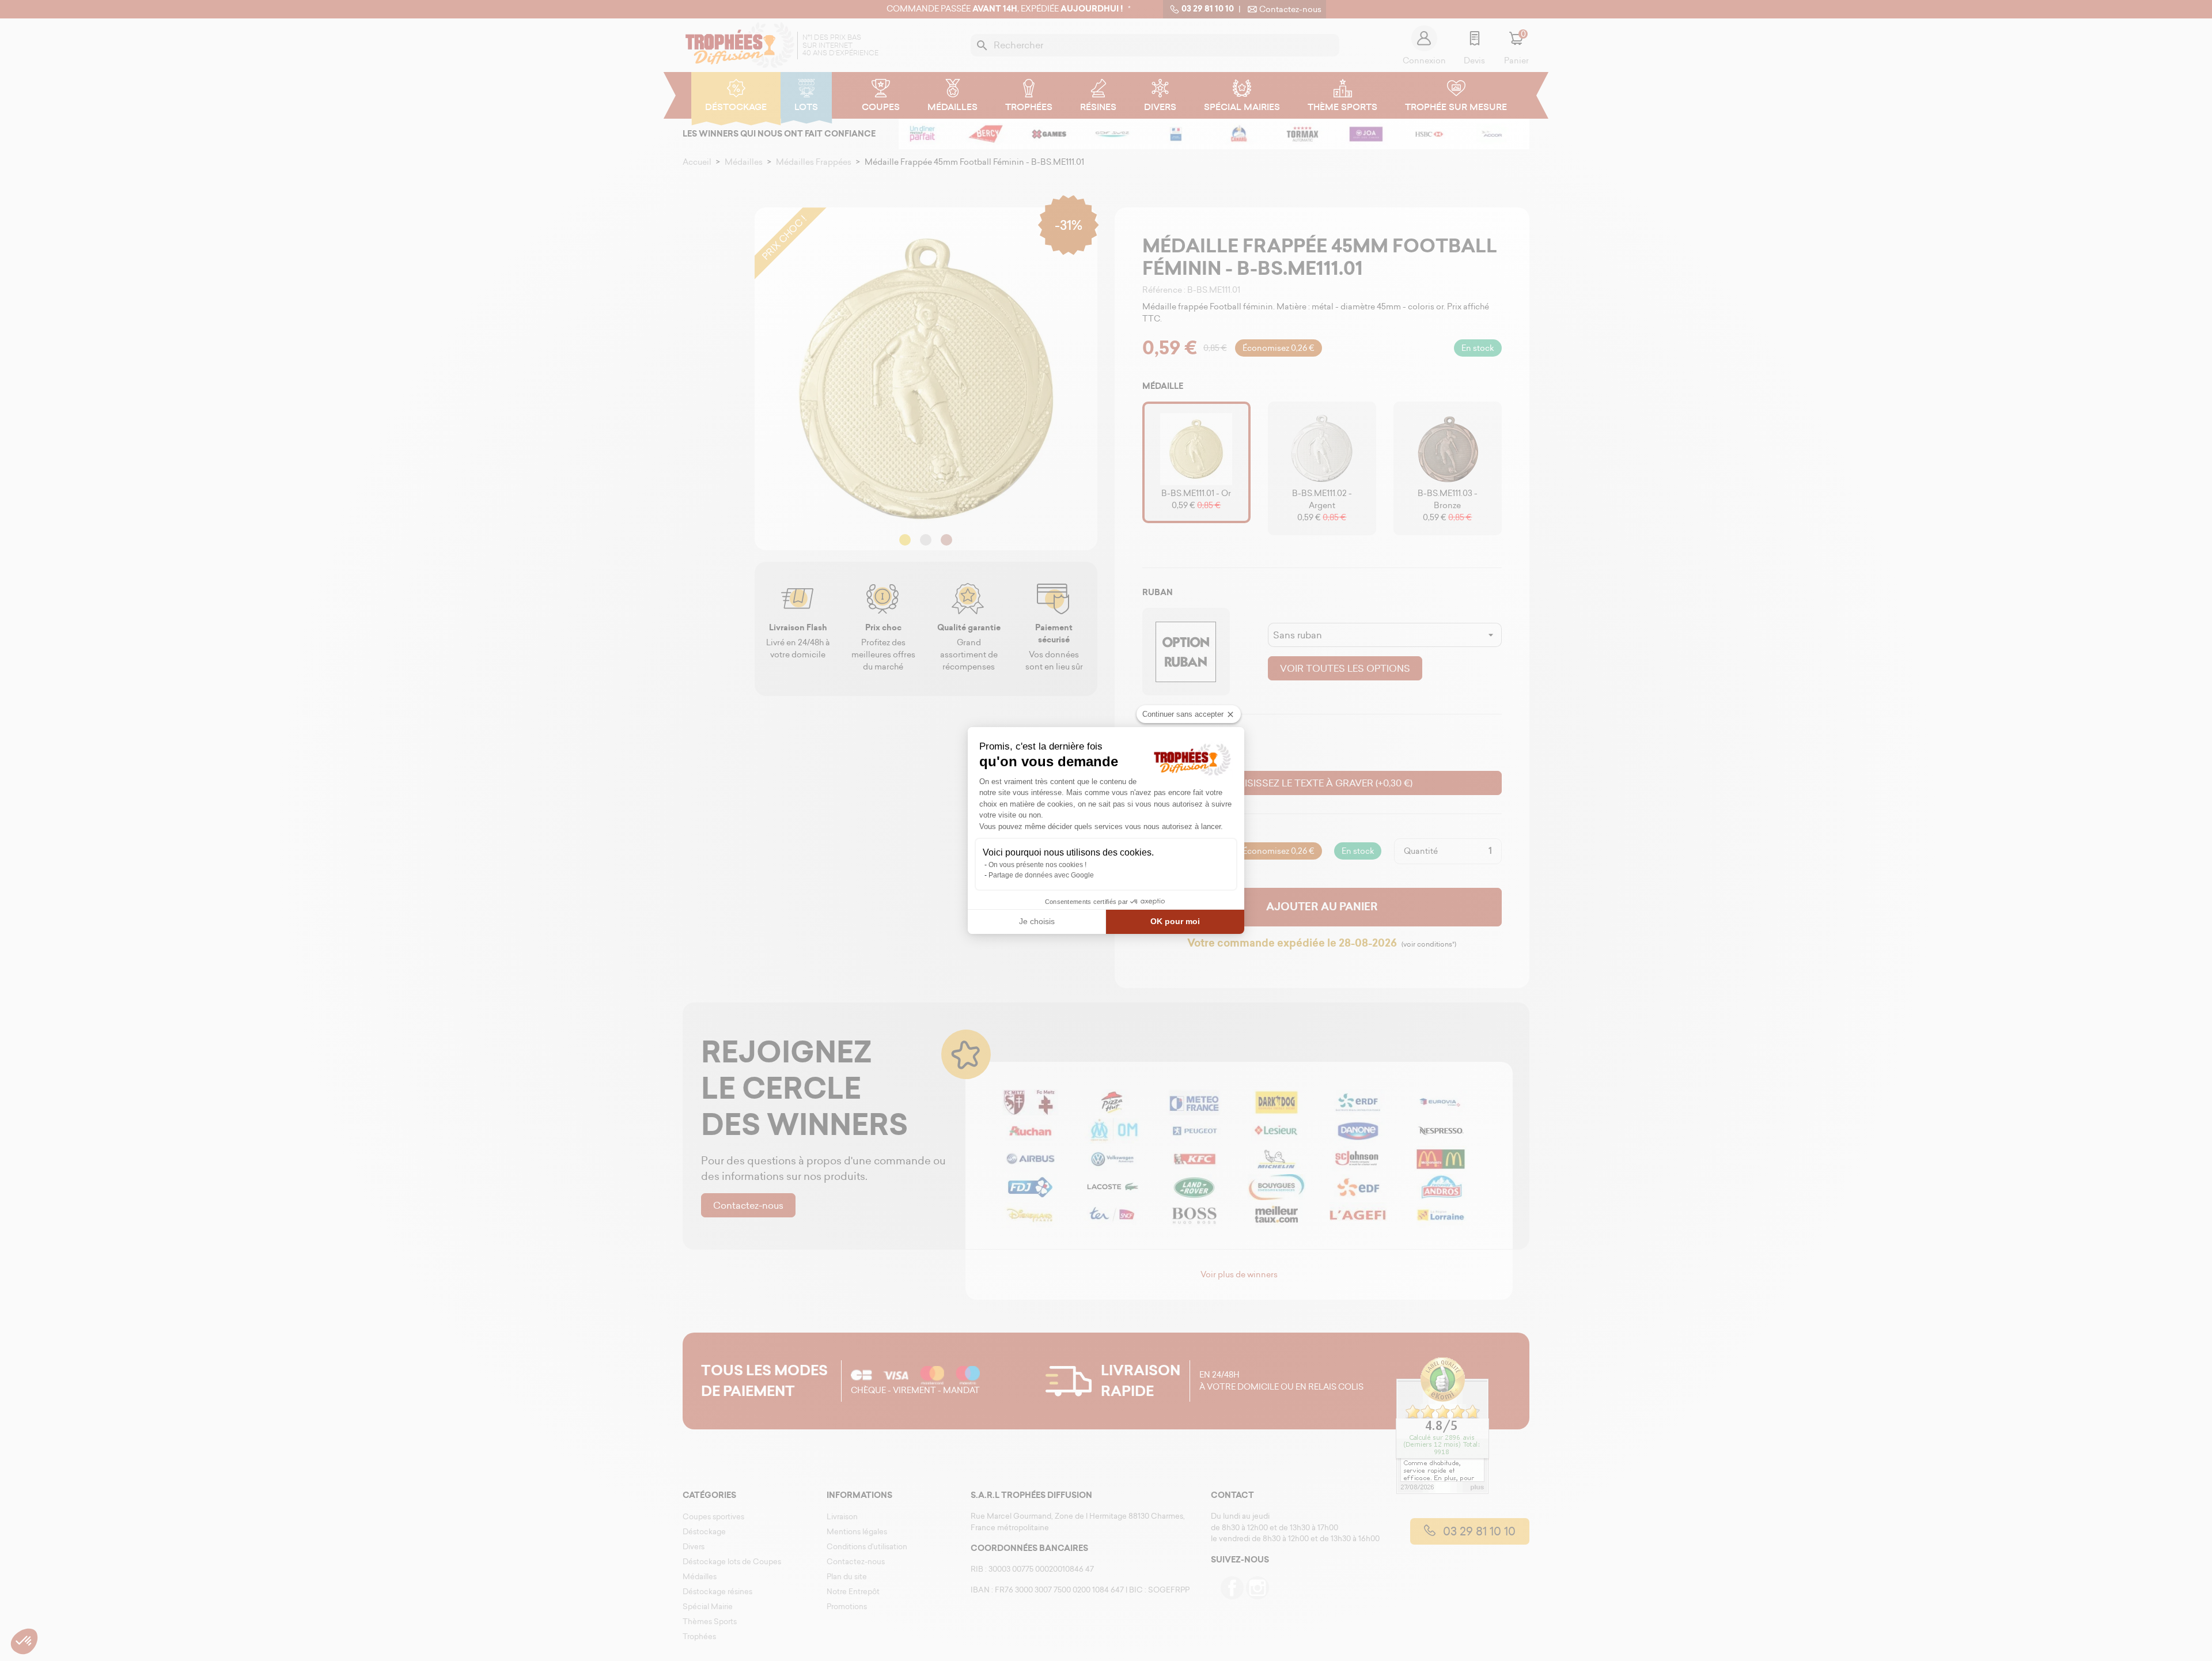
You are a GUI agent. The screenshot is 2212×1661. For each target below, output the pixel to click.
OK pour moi (1175, 921)
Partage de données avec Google (1041, 875)
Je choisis (1037, 921)
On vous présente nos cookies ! (1037, 865)
